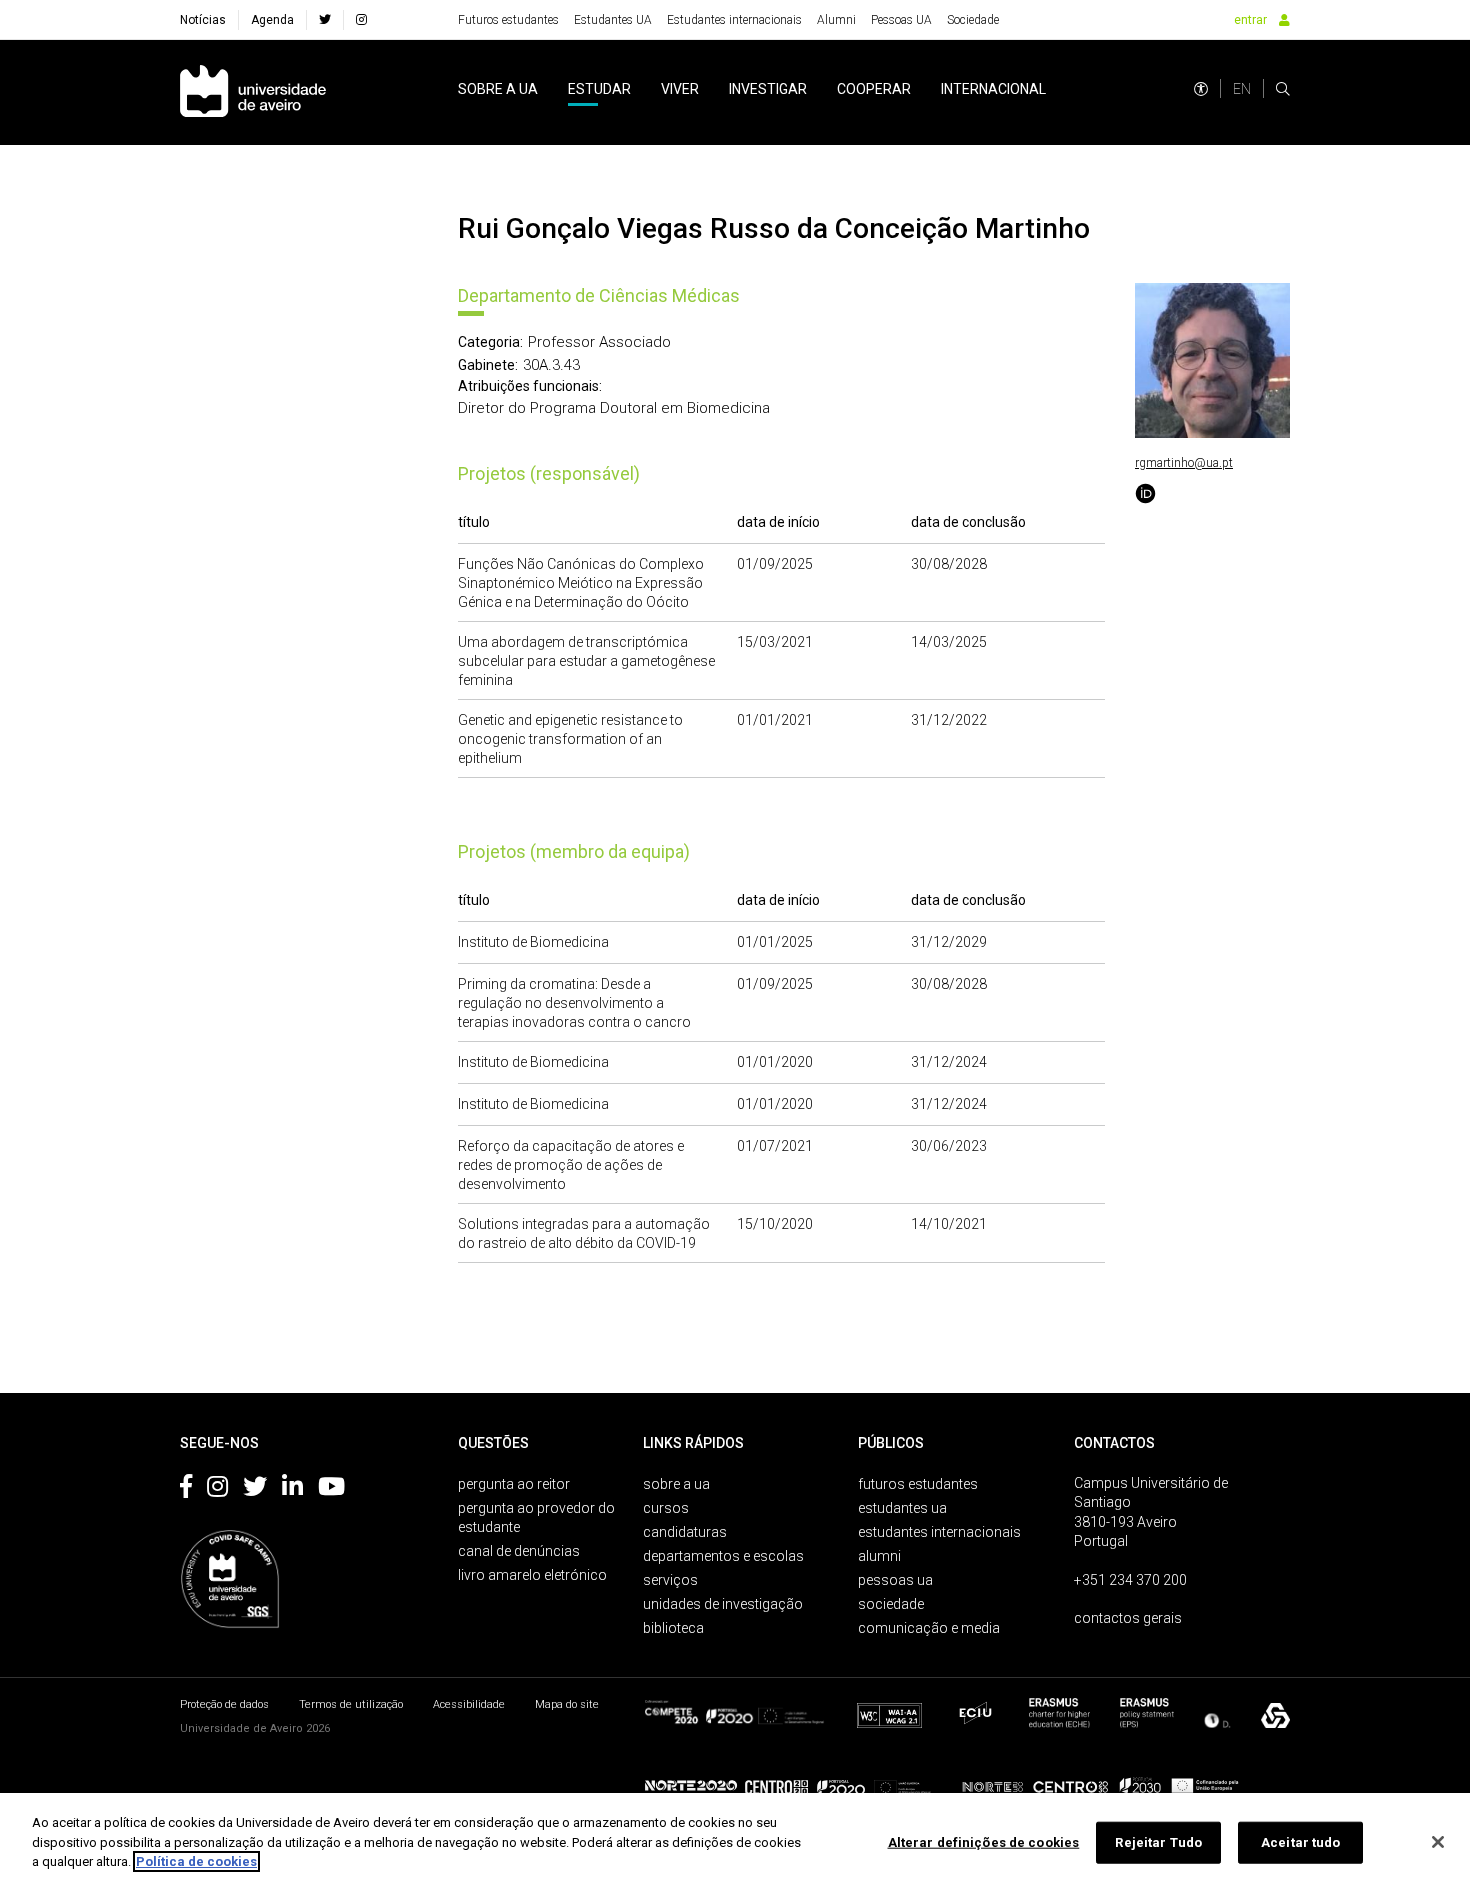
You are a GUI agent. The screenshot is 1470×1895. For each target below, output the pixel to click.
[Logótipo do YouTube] (331, 1490)
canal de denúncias (519, 1551)
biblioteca (673, 1628)
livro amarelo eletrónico (532, 1575)
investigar (768, 89)
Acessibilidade (469, 1704)
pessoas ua (895, 1580)
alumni (879, 1556)
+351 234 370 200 (1130, 1580)
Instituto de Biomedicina (533, 942)
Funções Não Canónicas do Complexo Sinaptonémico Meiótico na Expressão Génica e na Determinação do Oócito (581, 583)
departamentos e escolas (723, 1556)
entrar (1250, 20)
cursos (666, 1508)
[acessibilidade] (1201, 89)
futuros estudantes (918, 1484)
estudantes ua (902, 1508)
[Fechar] (1438, 1842)
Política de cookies (196, 1861)
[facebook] (325, 20)
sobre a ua (498, 89)
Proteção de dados (224, 1704)
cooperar (874, 89)
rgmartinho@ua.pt (1184, 463)
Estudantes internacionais (734, 20)
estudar (599, 89)
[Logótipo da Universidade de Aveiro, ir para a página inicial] (253, 92)
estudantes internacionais (939, 1532)
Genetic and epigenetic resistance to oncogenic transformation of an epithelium (570, 739)
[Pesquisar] (1283, 89)
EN (1242, 89)
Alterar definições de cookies (984, 1842)
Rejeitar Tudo (1158, 1842)
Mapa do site (567, 1704)
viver (680, 89)
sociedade (891, 1604)
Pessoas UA (901, 20)
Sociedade (973, 20)
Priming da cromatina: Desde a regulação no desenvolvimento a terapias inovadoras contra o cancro (574, 1003)
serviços (670, 1580)
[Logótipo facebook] (186, 1490)
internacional (993, 89)
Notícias (203, 20)
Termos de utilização (351, 1704)
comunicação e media (929, 1628)
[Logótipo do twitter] (255, 1490)
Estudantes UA (613, 20)
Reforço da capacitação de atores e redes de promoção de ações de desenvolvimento (571, 1165)
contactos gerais (1128, 1618)
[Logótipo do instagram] (217, 1490)
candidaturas (685, 1532)
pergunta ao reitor (514, 1484)
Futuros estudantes (508, 20)
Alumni (836, 20)
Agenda (272, 20)
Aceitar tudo (1301, 1842)
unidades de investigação (723, 1604)
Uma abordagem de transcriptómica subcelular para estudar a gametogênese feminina (586, 661)
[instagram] (361, 20)
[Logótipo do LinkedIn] (292, 1490)
